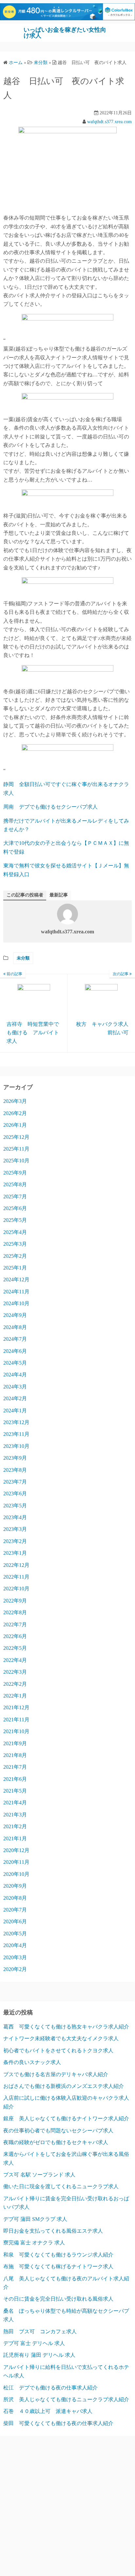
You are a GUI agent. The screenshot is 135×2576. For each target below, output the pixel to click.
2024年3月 (15, 1387)
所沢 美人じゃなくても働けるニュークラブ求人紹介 (66, 2399)
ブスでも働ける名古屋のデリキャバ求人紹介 (56, 2074)
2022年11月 (16, 1577)
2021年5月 (15, 1791)
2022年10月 (16, 1589)
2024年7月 (15, 1339)
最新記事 (59, 895)
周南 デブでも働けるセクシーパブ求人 (50, 807)
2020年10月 (16, 1874)
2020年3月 (15, 1957)
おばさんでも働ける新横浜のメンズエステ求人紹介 (64, 2086)
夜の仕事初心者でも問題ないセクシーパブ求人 (58, 2131)
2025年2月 (15, 1256)
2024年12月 (16, 1280)
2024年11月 (16, 1292)
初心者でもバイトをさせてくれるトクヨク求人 (58, 2051)
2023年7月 (15, 1482)
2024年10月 (16, 1303)
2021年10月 (16, 1731)
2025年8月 (15, 1184)
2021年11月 (16, 1720)
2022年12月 (16, 1565)
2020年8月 (15, 1898)
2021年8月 (15, 1755)
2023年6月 (15, 1493)
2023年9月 (15, 1458)
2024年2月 (15, 1398)
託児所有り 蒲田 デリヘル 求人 (39, 2355)
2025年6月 (15, 1208)
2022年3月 (15, 1672)
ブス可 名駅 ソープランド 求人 (39, 2175)
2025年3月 (15, 1244)
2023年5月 (15, 1506)
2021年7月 (15, 1767)
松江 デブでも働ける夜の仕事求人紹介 (50, 2388)
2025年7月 (15, 1197)
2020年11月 (16, 1862)
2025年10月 (16, 1161)
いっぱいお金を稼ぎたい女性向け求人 (65, 33)
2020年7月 (15, 1910)
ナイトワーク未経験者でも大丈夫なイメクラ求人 (61, 2038)
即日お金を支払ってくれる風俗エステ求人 (53, 2231)
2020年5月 (15, 1934)
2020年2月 (15, 1969)
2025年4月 (15, 1232)
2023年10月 (16, 1446)
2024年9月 (15, 1315)
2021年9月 (15, 1743)
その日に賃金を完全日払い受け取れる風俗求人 (58, 2299)
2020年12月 (16, 1850)
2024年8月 (15, 1327)
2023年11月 (16, 1434)
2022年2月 (15, 1684)
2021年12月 (16, 1707)
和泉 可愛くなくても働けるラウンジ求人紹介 (58, 2255)
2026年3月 (15, 1101)
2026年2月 (15, 1113)
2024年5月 (15, 1363)
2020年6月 (15, 1921)
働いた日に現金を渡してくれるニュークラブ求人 (61, 2186)
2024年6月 (15, 1351)
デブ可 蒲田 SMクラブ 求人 (35, 2219)
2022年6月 (15, 1636)
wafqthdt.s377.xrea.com (109, 122)
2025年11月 (16, 1149)
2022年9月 (15, 1601)
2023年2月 (15, 1541)
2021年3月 (15, 1815)
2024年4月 (15, 1375)
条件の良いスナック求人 (32, 2062)
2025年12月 (16, 1137)
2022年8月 (15, 1612)
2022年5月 (15, 1648)
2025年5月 (15, 1220)
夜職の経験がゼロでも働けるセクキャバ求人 (56, 2142)
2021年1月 (15, 1838)
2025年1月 (15, 1268)
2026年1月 (15, 1125)
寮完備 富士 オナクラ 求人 (34, 2243)
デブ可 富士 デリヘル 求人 (34, 2343)
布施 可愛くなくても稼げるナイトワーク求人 (58, 2266)
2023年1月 (15, 1553)
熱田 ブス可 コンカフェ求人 (40, 2331)
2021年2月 (15, 1826)
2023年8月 (15, 1470)
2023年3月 (15, 1529)
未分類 (23, 958)
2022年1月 (15, 1696)
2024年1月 (15, 1411)
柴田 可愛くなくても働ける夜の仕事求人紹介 (58, 2423)
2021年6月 (15, 1779)
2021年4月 (15, 1803)
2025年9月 (15, 1173)
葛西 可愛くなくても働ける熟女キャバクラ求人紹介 (66, 2027)
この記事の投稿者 (25, 895)
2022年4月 (15, 1660)
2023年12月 (16, 1422)
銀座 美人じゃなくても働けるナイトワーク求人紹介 (66, 2118)
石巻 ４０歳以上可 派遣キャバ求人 (48, 2411)
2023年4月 (15, 1517)
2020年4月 (15, 1945)
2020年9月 (15, 1886)
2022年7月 (15, 1624)
